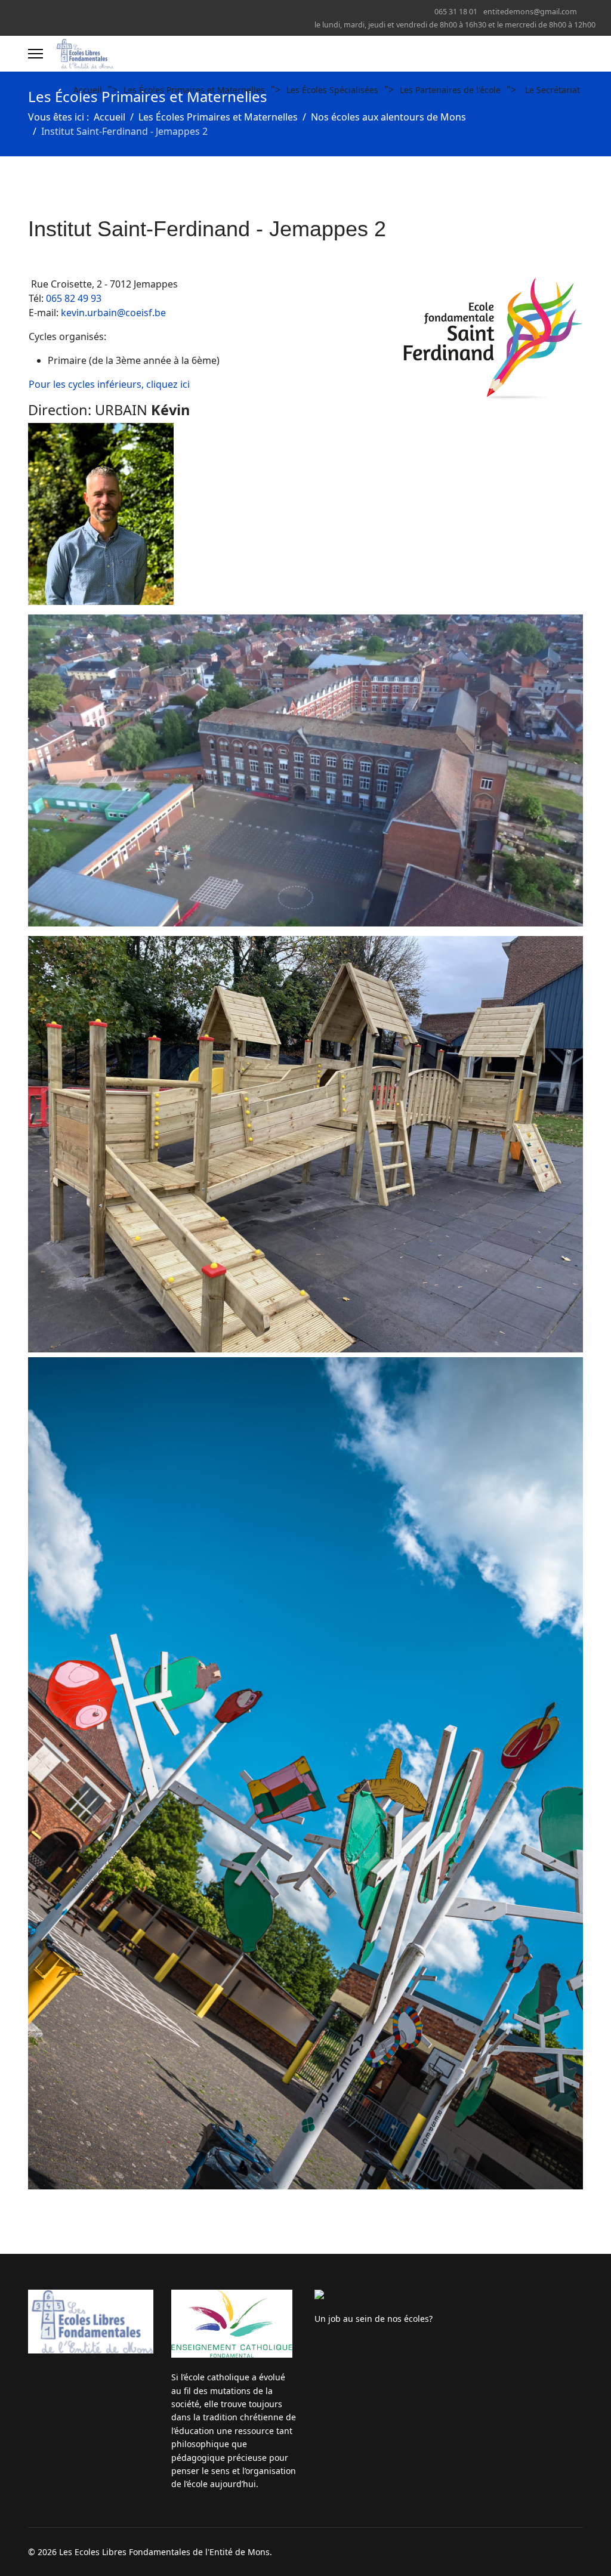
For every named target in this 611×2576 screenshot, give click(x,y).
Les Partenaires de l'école (450, 90)
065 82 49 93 (74, 298)
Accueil (88, 90)
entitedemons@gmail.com (530, 12)
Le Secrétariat (553, 90)
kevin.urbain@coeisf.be (113, 313)
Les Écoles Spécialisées (332, 90)
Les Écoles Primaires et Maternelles (194, 90)
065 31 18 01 (456, 12)
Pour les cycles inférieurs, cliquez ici (109, 384)
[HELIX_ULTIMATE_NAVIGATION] (36, 54)
